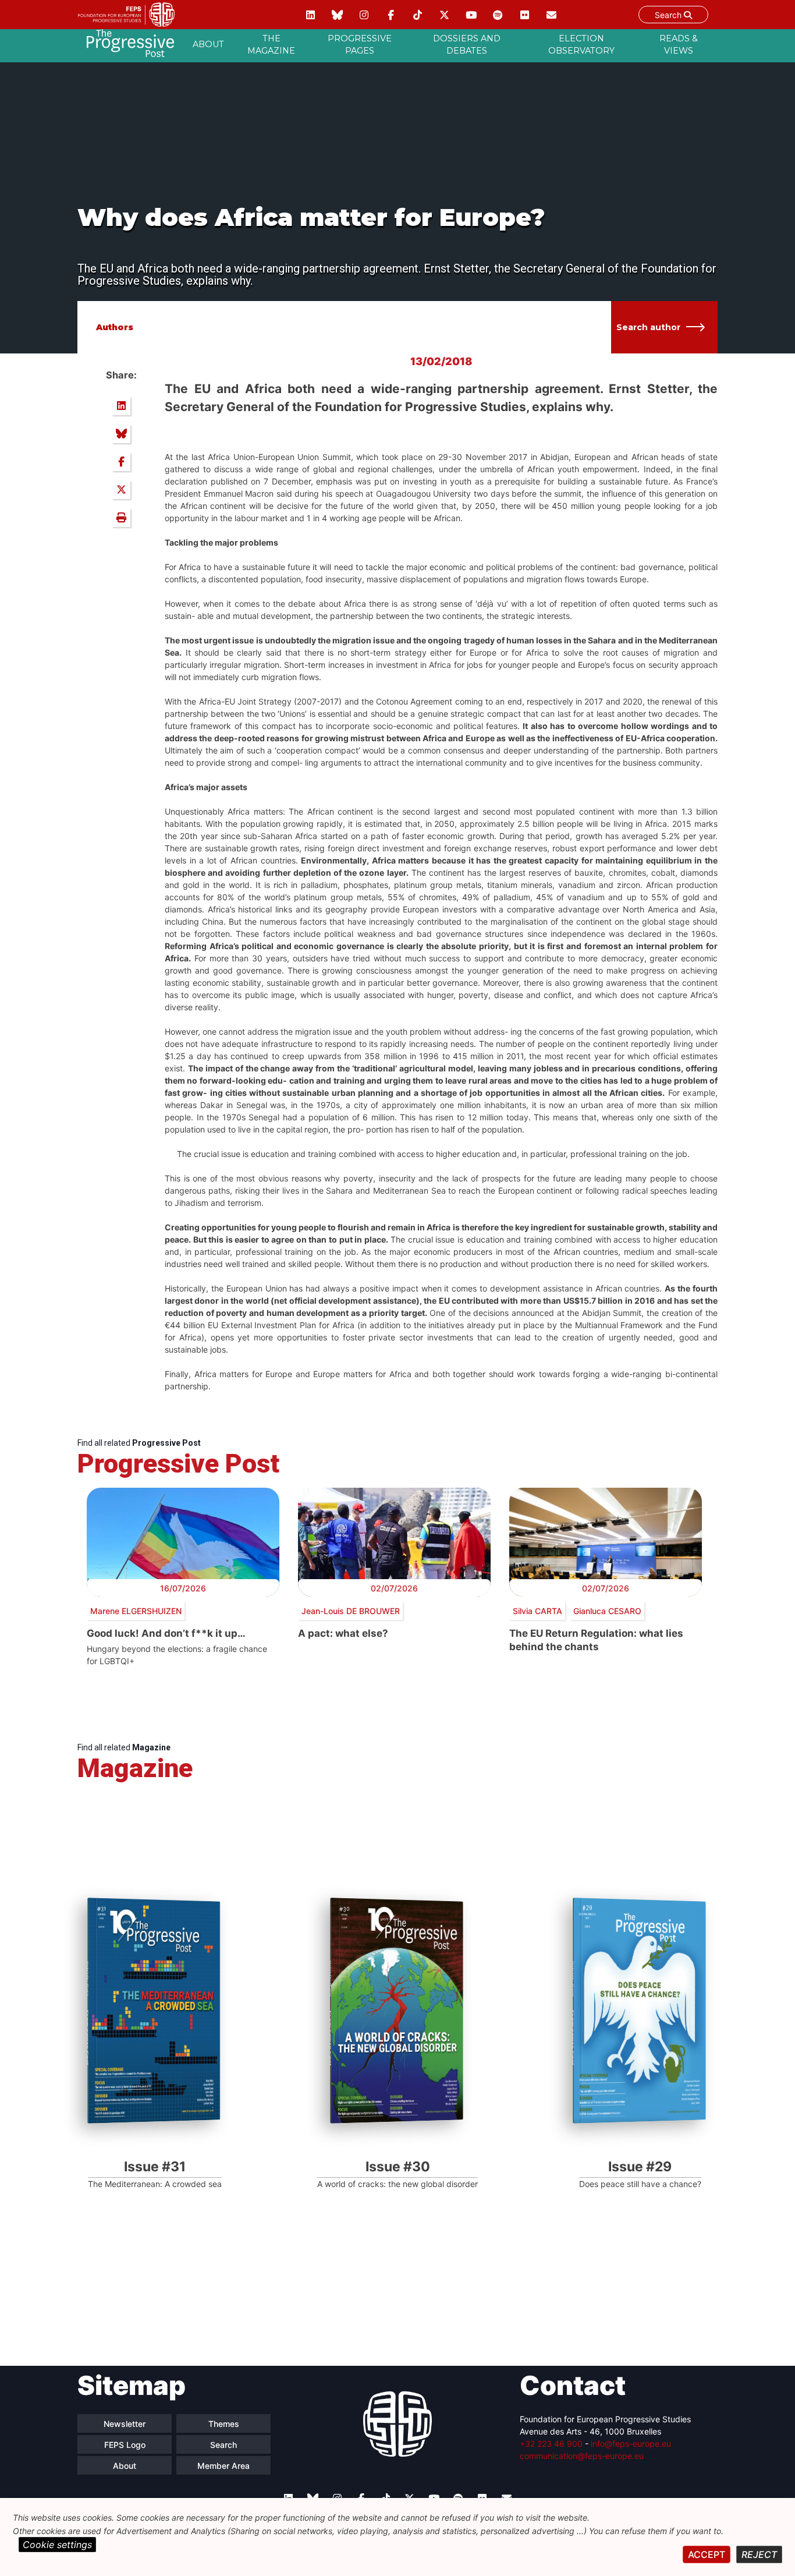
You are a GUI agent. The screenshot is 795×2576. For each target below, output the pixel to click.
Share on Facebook (121, 462)
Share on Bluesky (121, 434)
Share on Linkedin (121, 406)
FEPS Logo (125, 2445)
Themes (224, 2424)
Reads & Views (679, 45)
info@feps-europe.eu (631, 2444)
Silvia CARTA (537, 1611)
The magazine (271, 45)
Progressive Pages (360, 45)
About (208, 44)
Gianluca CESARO (607, 1611)
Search (669, 15)
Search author (648, 327)
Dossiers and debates (467, 45)
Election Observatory (581, 45)
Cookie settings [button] (57, 2545)
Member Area (223, 2466)
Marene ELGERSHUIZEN (136, 1611)
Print (121, 518)
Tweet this (121, 490)
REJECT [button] (759, 2554)
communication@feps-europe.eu (582, 2456)
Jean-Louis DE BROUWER (351, 1611)
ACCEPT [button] (707, 2554)
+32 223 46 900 (551, 2444)
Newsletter (125, 2424)
